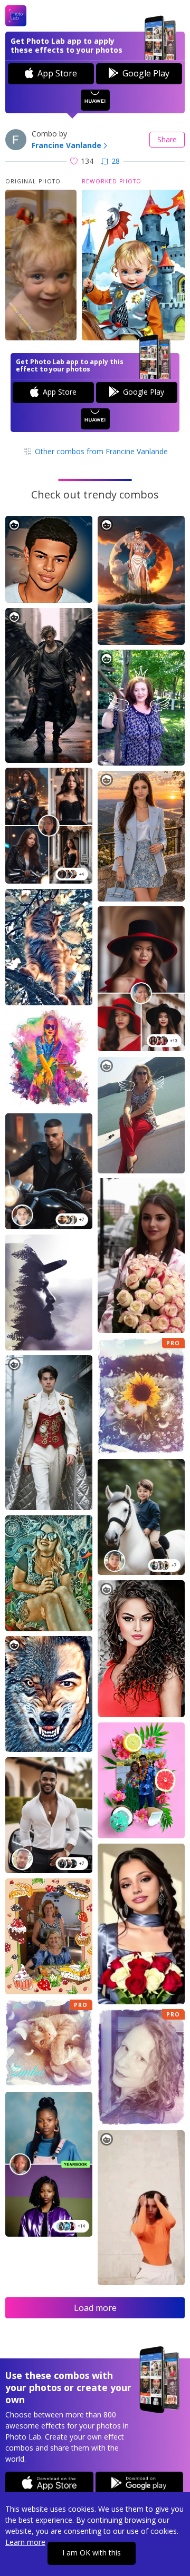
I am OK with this (92, 2553)
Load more (95, 2308)
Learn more (25, 2542)
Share (167, 139)
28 (116, 161)
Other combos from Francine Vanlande (100, 451)
